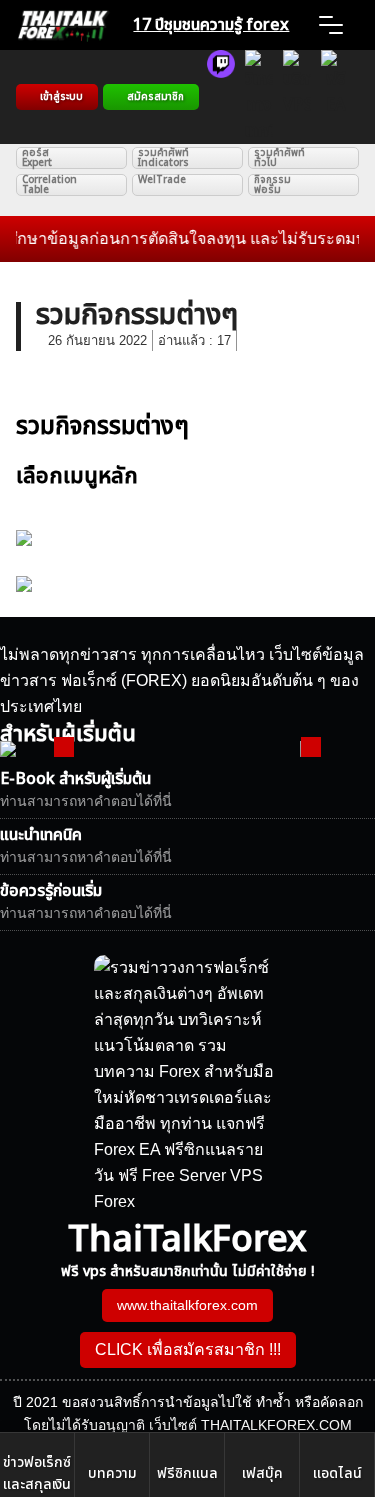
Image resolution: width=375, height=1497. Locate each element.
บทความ (112, 1473)
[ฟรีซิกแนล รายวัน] (221, 97)
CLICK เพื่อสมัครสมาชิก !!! (188, 1349)
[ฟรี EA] (335, 97)
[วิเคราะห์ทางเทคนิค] (259, 97)
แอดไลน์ (337, 1473)
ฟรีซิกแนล (187, 1473)
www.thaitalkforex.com (187, 1305)
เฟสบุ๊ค (262, 1473)
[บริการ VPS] (297, 97)
